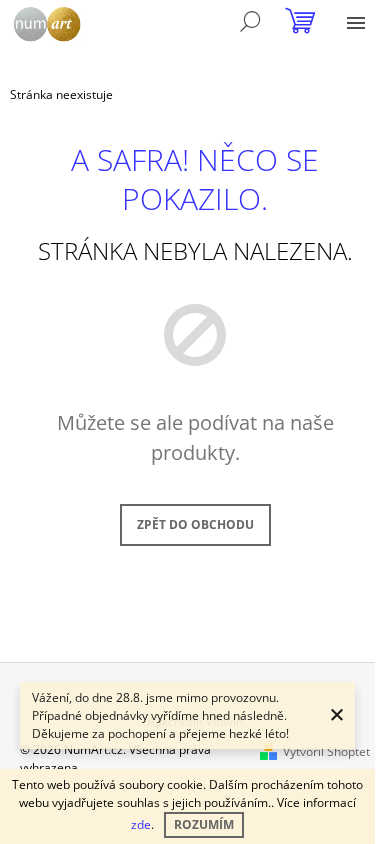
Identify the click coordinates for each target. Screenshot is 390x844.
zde (141, 824)
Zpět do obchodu (195, 524)
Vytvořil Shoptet (326, 751)
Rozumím (204, 824)
